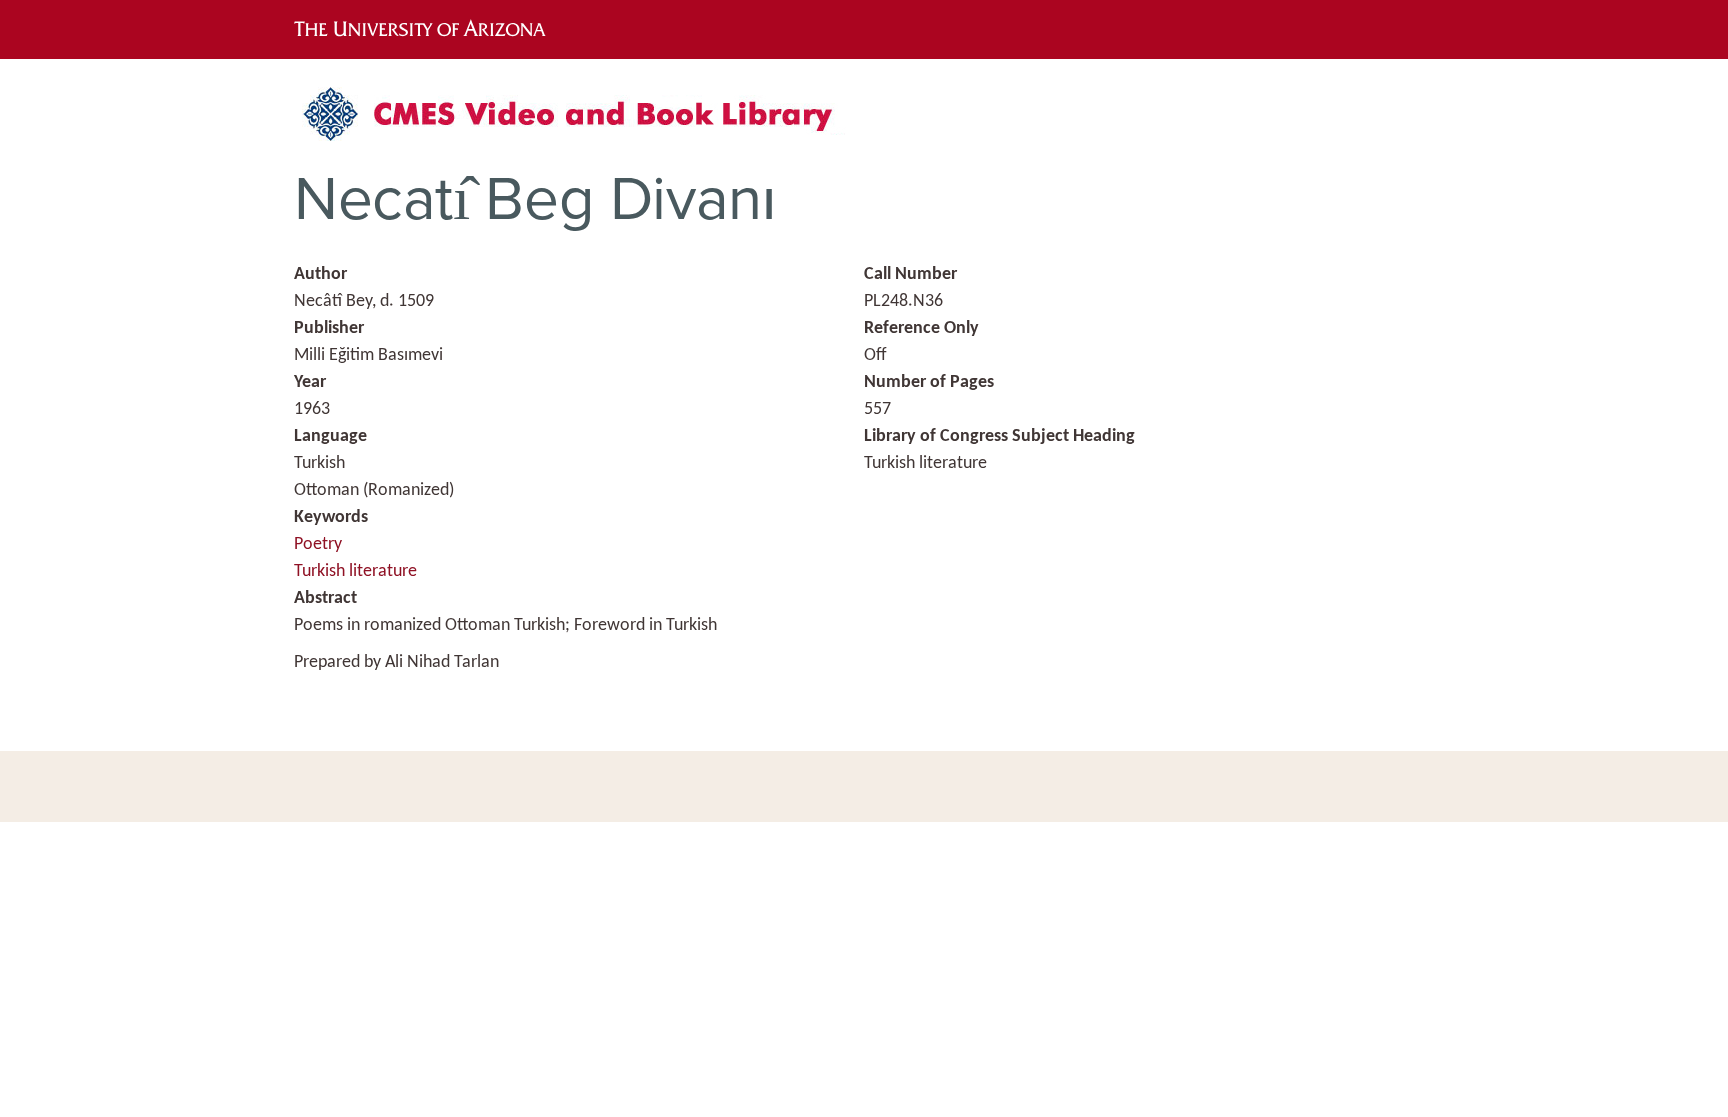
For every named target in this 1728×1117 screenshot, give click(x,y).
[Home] (579, 121)
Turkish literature (355, 571)
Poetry (318, 544)
